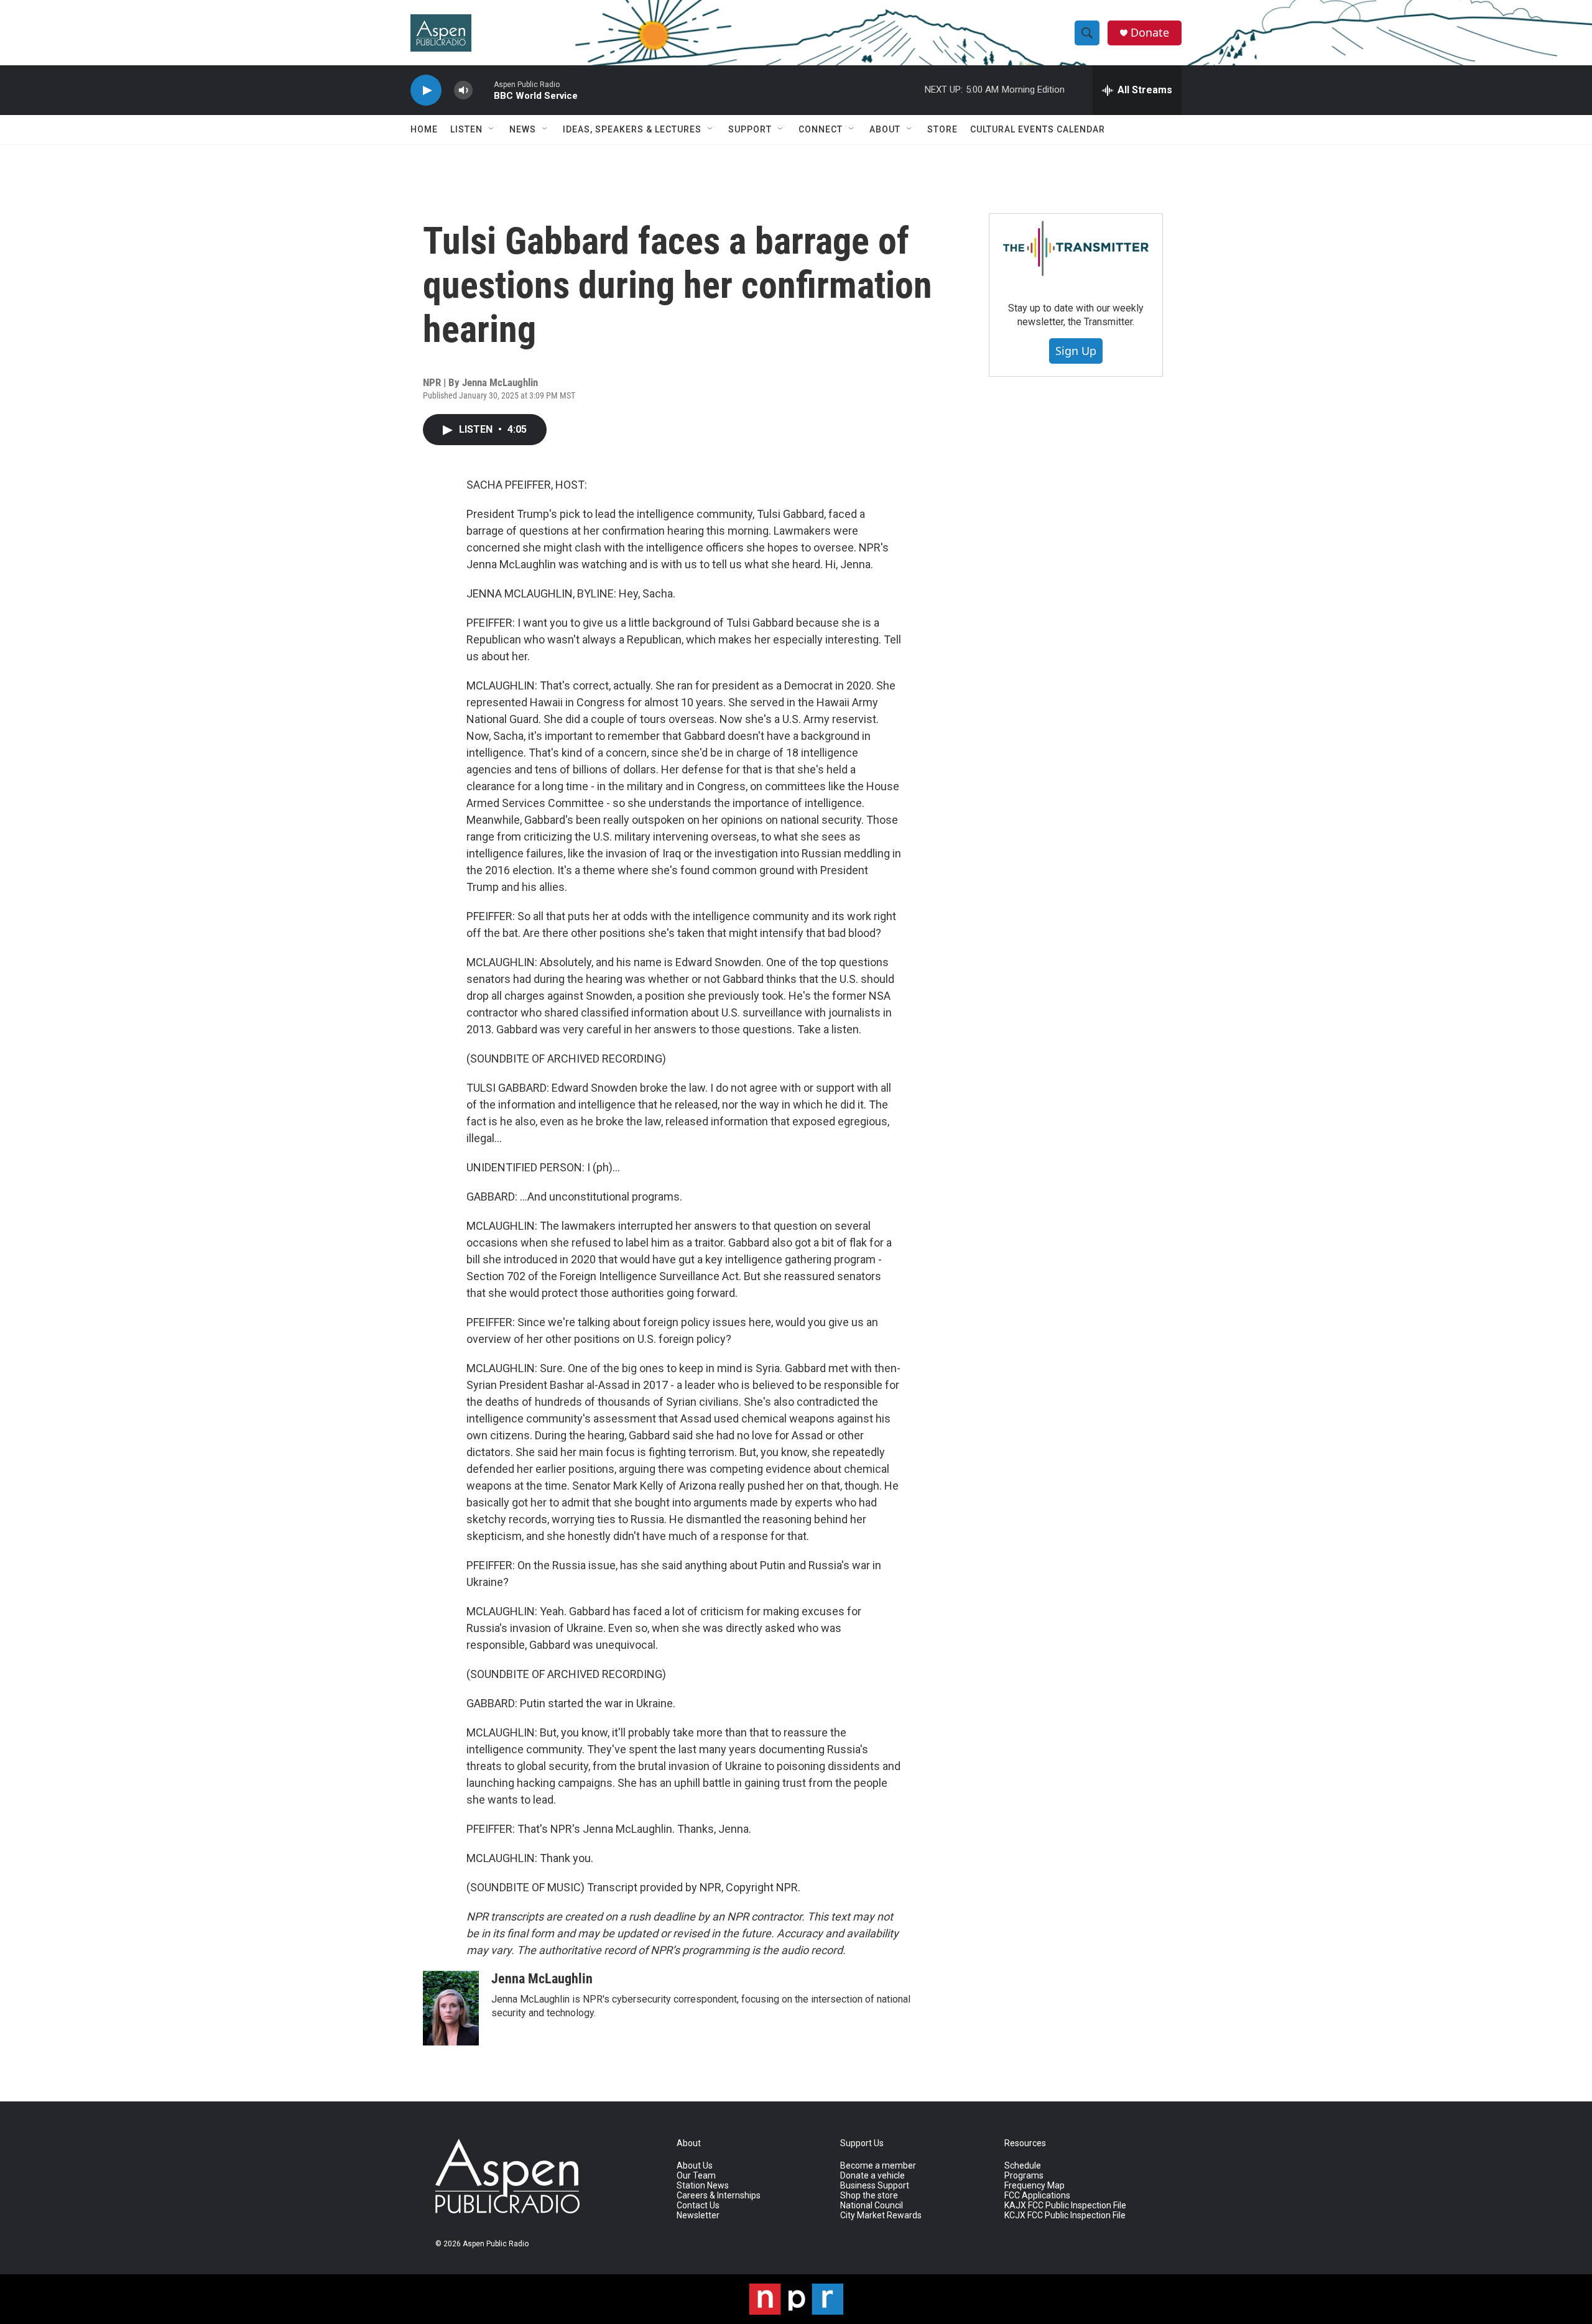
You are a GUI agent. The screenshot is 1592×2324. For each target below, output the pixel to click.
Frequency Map (1034, 2186)
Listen (466, 129)
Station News (703, 2186)
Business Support (875, 2186)
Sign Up (1076, 351)
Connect (821, 129)
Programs (1024, 2176)
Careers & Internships (719, 2196)
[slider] (483, 90)
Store (942, 129)
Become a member (878, 2166)
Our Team (696, 2176)
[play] (426, 90)
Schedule (1023, 2166)
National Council (872, 2206)
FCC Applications (1037, 2196)
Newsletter (698, 2216)
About (885, 129)
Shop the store (869, 2196)
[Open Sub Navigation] (492, 129)
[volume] (463, 90)
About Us (695, 2166)
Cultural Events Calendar (1038, 129)
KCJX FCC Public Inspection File (1065, 2216)
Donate (1150, 33)
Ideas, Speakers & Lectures (632, 129)
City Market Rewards (881, 2216)
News (523, 129)
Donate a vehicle (872, 2176)
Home (424, 129)
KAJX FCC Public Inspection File (1065, 2206)
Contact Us (698, 2206)
